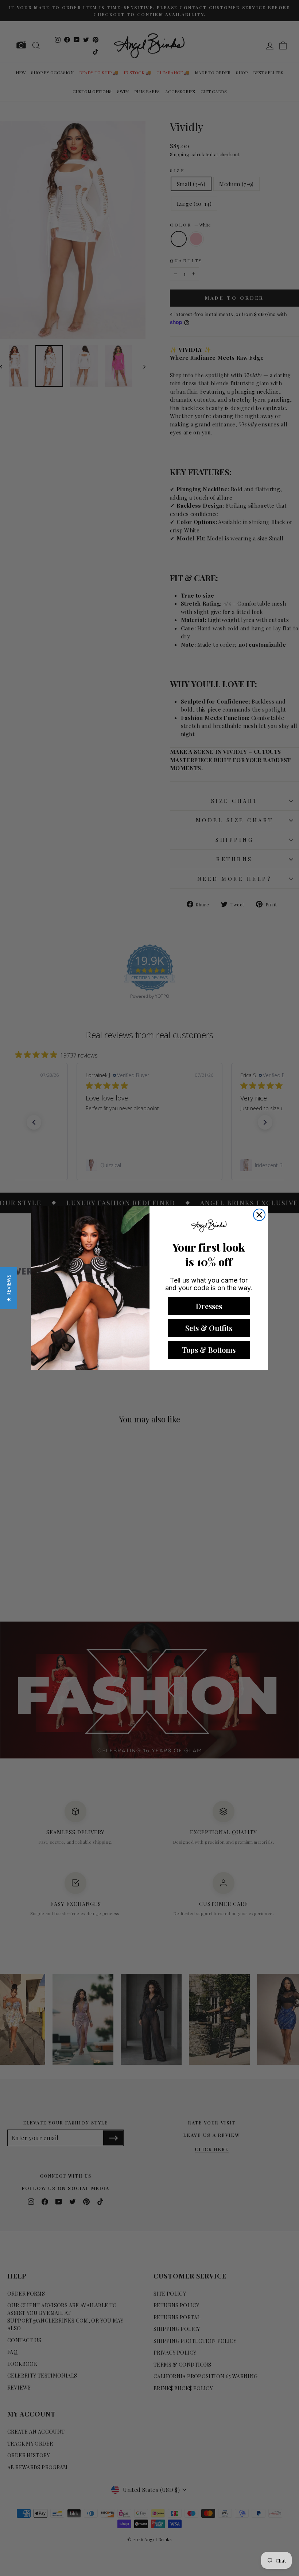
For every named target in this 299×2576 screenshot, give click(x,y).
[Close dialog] (259, 1215)
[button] (9, 1288)
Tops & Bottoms (209, 1350)
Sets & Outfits (209, 1328)
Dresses (209, 1306)
